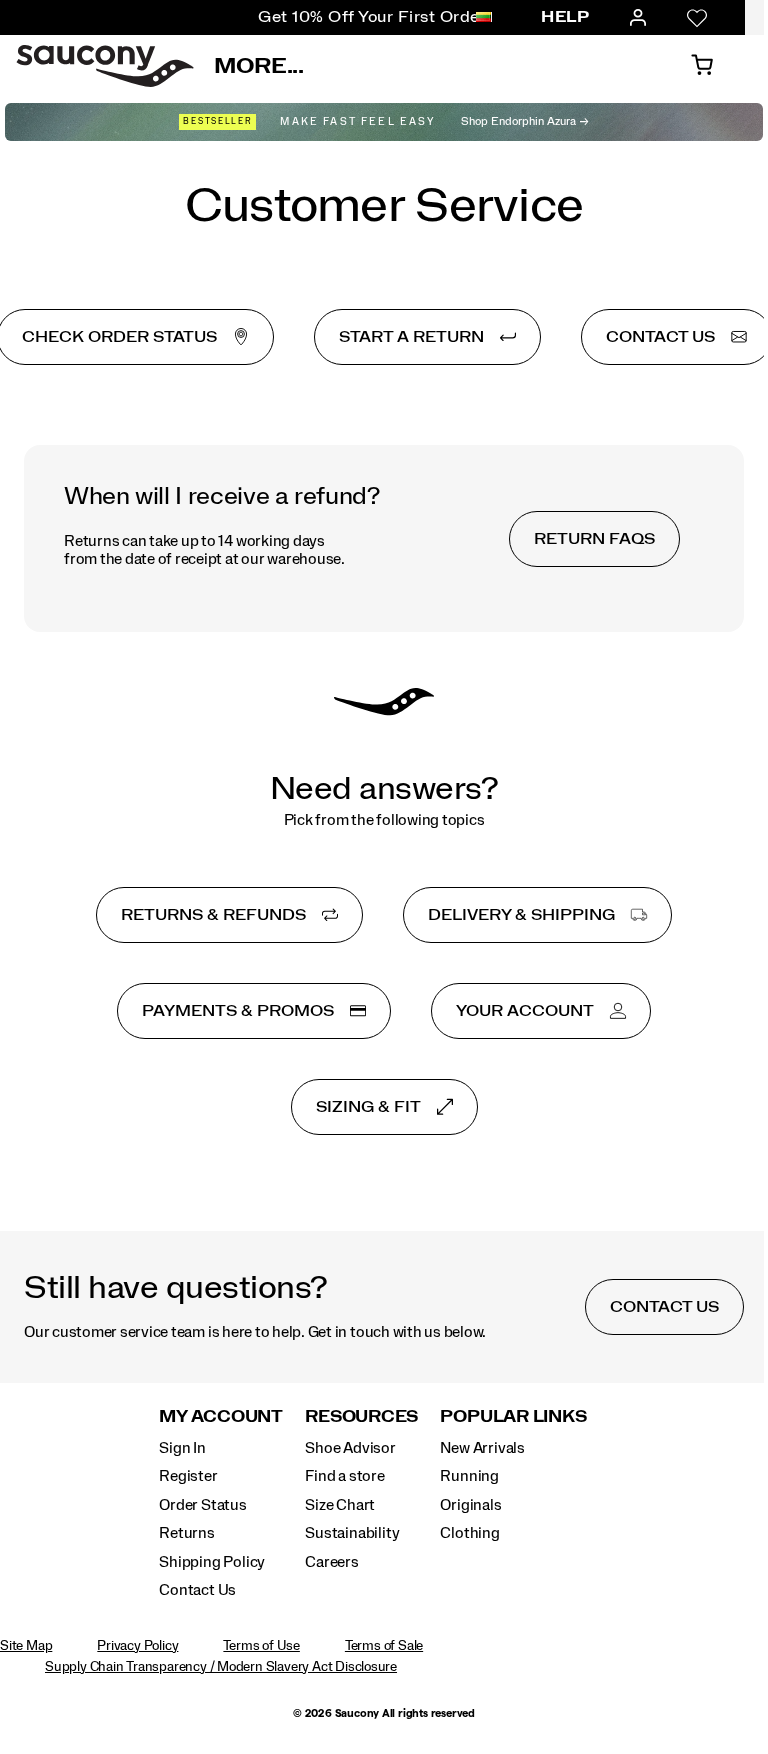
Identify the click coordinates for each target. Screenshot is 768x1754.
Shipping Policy (212, 1562)
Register (188, 1476)
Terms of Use (261, 1646)
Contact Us (197, 1590)
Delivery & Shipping (521, 915)
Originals (470, 1505)
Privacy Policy (137, 1646)
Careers (332, 1562)
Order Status (202, 1505)
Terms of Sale (384, 1646)
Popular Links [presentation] (513, 1416)
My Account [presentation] (221, 1416)
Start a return (411, 337)
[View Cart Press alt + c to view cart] (702, 66)
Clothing (469, 1533)
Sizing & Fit (368, 1107)
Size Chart (340, 1505)
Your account (525, 1011)
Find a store (344, 1476)
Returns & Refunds (213, 915)
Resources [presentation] (361, 1416)
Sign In (182, 1448)
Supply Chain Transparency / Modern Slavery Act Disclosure (221, 1667)
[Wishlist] (697, 18)
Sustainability (352, 1533)
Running (469, 1476)
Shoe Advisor (350, 1448)
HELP (565, 17)
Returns (187, 1533)
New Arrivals (482, 1448)
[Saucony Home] (105, 66)
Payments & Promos (238, 1011)
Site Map (26, 1646)
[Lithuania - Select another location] (484, 18)
